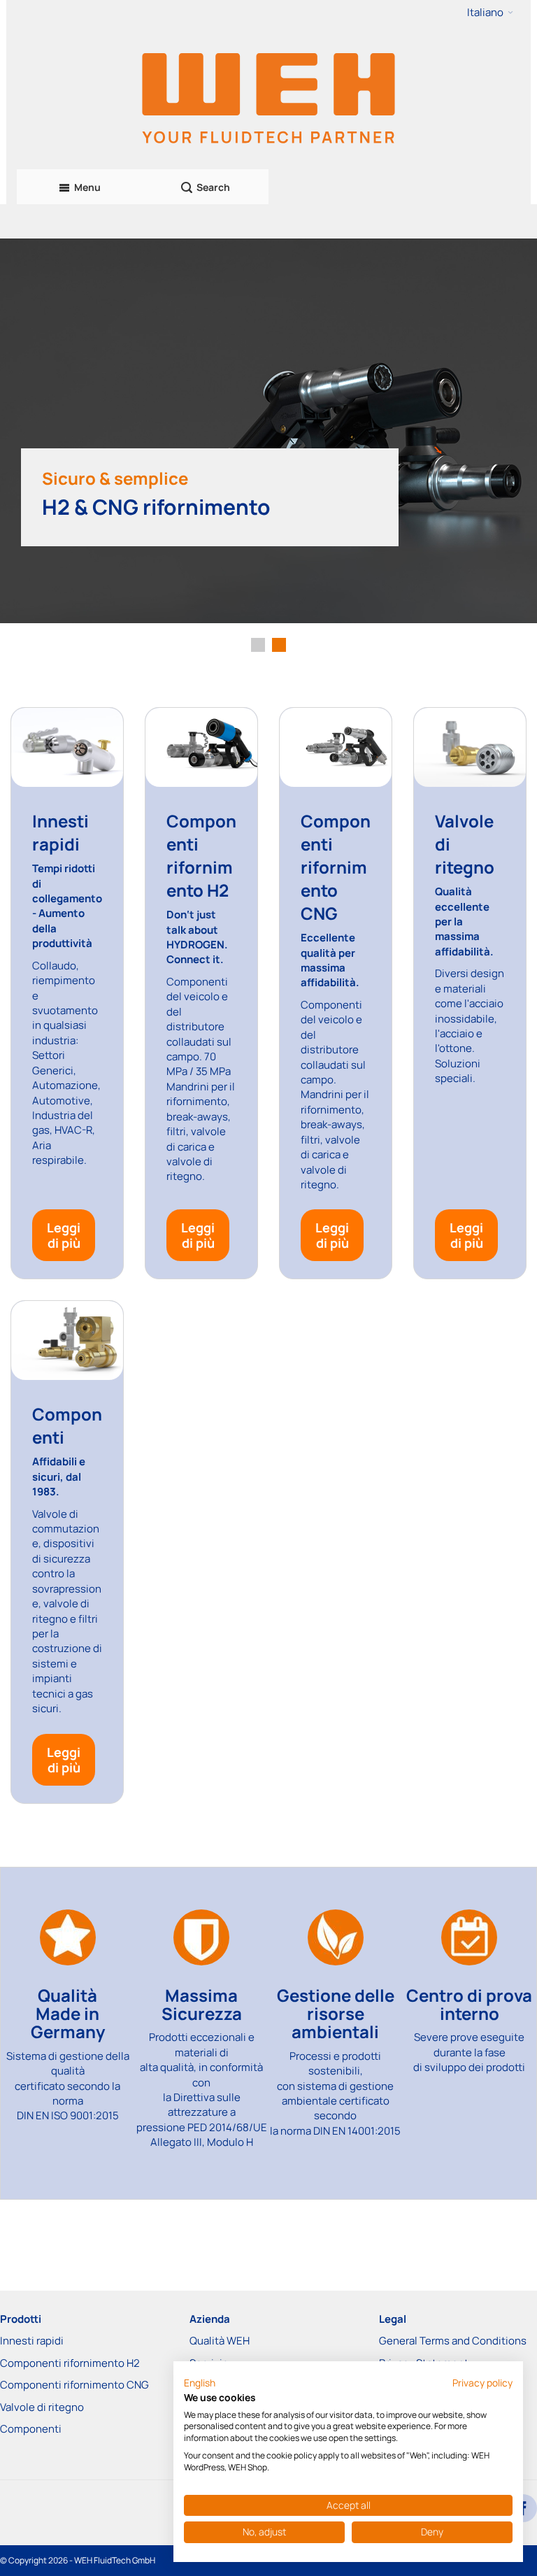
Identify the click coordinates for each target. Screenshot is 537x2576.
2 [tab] (279, 645)
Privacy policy (482, 2383)
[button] (490, 13)
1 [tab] (258, 645)
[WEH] (268, 97)
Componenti (31, 2429)
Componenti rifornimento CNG (74, 2385)
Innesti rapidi (32, 2341)
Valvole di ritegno (42, 2407)
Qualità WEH (220, 2341)
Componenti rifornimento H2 (70, 2363)
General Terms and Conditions (453, 2341)
